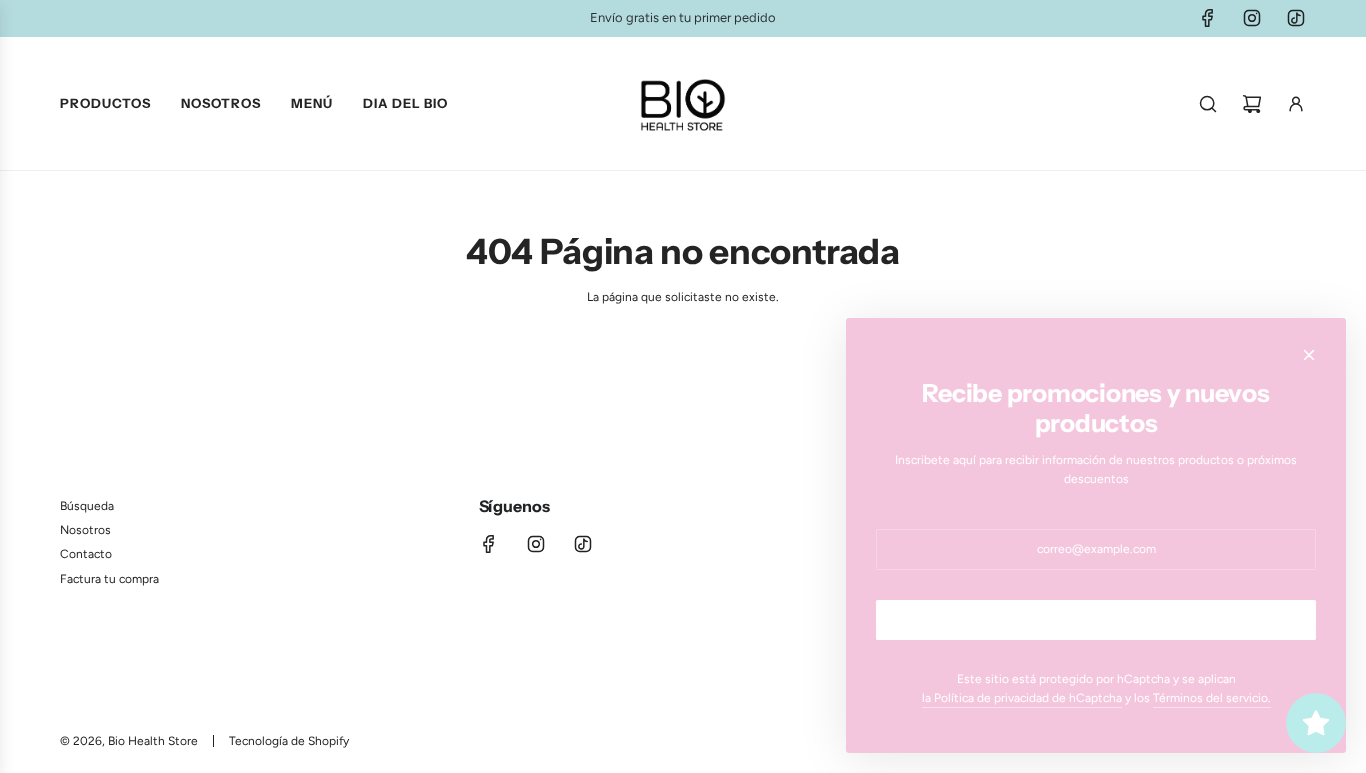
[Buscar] (1208, 104)
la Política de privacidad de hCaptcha (1022, 698)
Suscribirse (1096, 619)
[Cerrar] (1309, 355)
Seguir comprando (683, 357)
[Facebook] (1208, 18)
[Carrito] (1252, 104)
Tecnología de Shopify (289, 741)
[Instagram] (1252, 18)
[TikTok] (1296, 18)
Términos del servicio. (1212, 698)
